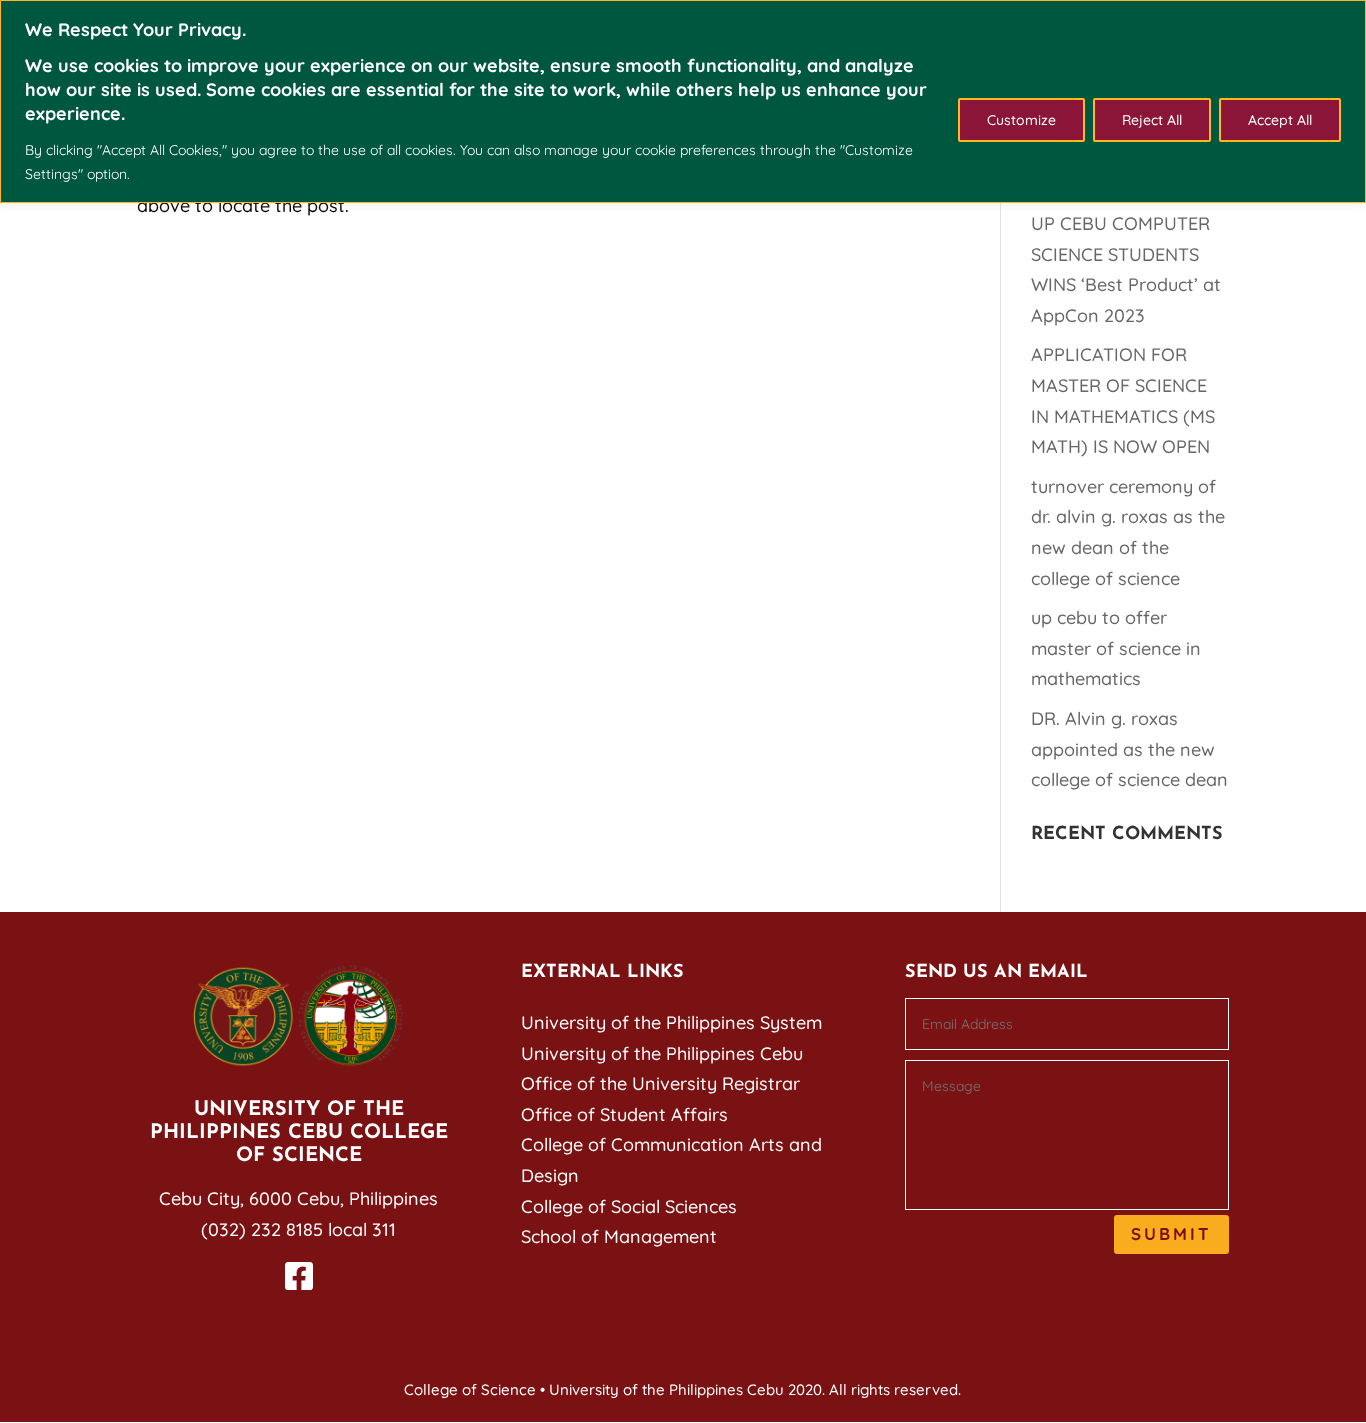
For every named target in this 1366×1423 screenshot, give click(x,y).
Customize (1021, 120)
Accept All (1280, 120)
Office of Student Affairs (624, 1114)
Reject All (1152, 120)
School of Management (619, 1236)
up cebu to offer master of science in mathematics (1116, 648)
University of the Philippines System (671, 1022)
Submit (1171, 1233)
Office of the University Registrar (660, 1083)
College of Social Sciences (629, 1206)
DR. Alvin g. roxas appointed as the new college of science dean (1129, 749)
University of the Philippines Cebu (662, 1053)
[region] (683, 101)
